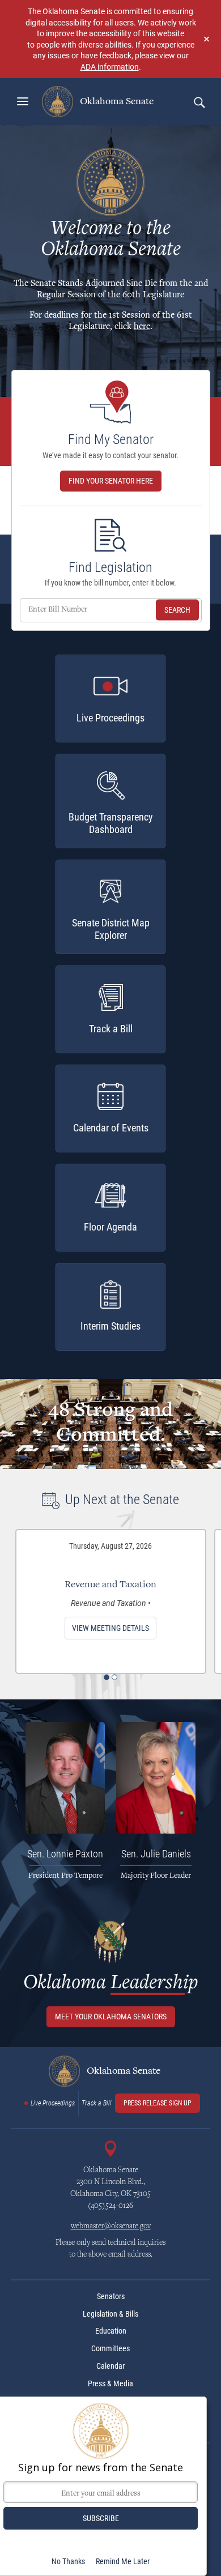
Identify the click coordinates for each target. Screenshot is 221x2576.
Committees (110, 2348)
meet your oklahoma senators (111, 2017)
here (142, 327)
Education (111, 2331)
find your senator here (111, 481)
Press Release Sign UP (158, 2103)
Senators (111, 2296)
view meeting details (110, 1628)
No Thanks (68, 2561)
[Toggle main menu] (23, 101)
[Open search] (199, 102)
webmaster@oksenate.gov (111, 2227)
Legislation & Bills (110, 2314)
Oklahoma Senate (116, 101)
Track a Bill (97, 2103)
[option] (111, 1601)
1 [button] (107, 1677)
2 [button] (114, 1677)
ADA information (110, 67)
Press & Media (110, 2383)
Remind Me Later (123, 2561)
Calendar (110, 2366)
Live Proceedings (53, 2103)
